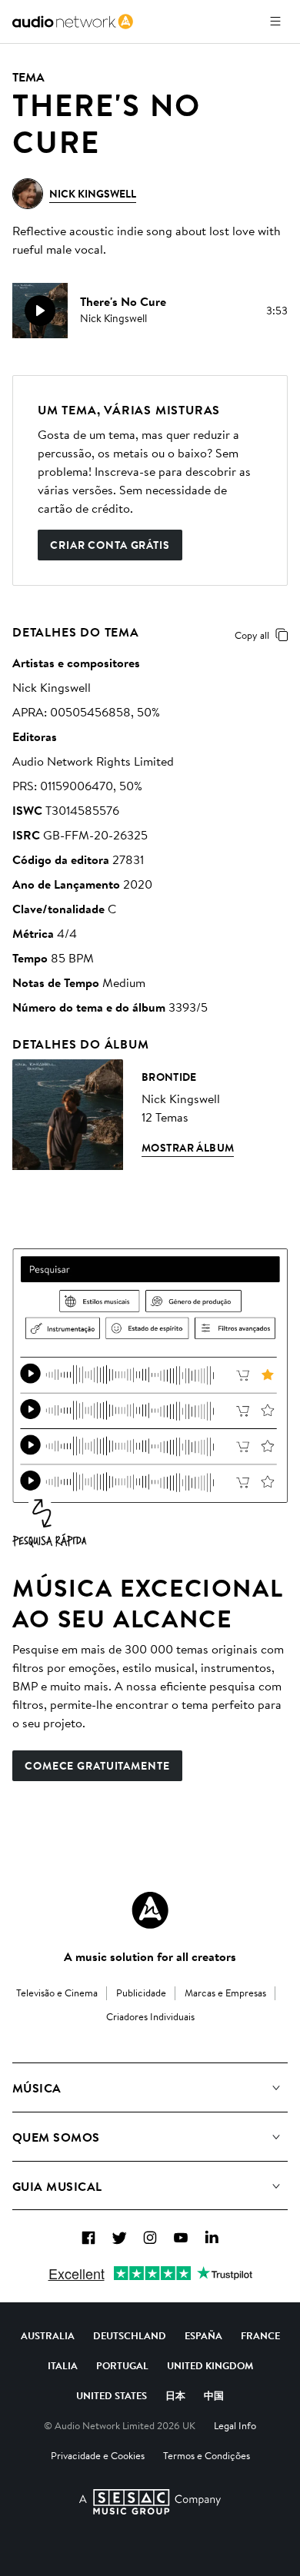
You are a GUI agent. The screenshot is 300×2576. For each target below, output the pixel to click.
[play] (40, 311)
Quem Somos (56, 2137)
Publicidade (141, 1993)
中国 (214, 2395)
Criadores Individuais (150, 2016)
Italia (63, 2365)
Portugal (122, 2365)
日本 (175, 2395)
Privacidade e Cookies (98, 2455)
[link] (73, 22)
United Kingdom (210, 2365)
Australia (48, 2335)
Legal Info (235, 2425)
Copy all (252, 635)
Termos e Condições (207, 2455)
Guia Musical (57, 2186)
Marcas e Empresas (225, 1993)
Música (37, 2088)
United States (112, 2395)
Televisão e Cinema (57, 1993)
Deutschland (130, 2335)
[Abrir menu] (275, 22)
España (203, 2335)
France (260, 2335)
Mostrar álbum (188, 1148)
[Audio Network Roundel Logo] (150, 1910)
